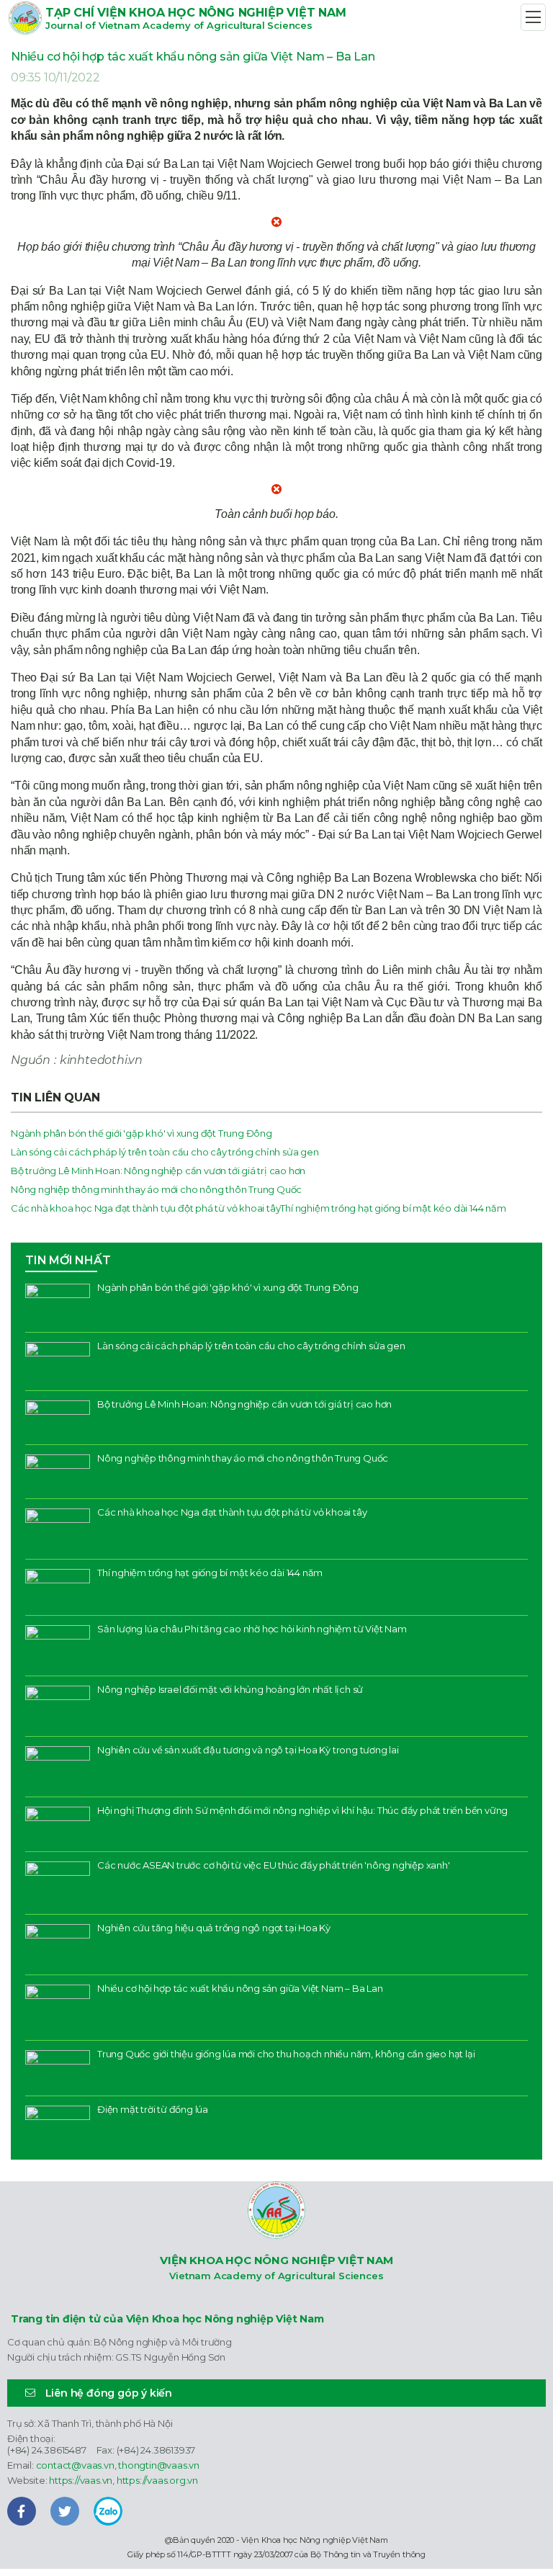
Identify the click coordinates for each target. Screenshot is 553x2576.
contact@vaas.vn (75, 2465)
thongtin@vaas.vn (159, 2465)
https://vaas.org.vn (157, 2480)
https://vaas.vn (81, 2480)
